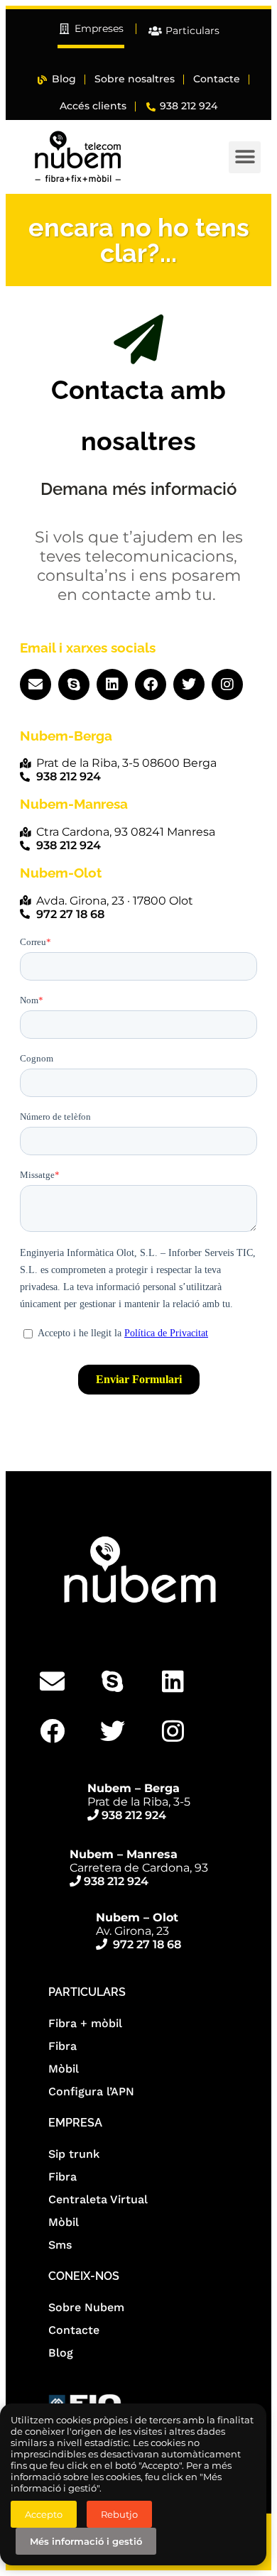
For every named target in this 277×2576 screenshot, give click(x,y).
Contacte (74, 2330)
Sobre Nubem (86, 2307)
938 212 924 (134, 1815)
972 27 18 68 (147, 1944)
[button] (245, 157)
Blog (61, 2353)
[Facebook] (151, 684)
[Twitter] (189, 684)
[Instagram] (227, 684)
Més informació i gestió (86, 2541)
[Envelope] (36, 684)
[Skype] (74, 684)
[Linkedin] (112, 684)
